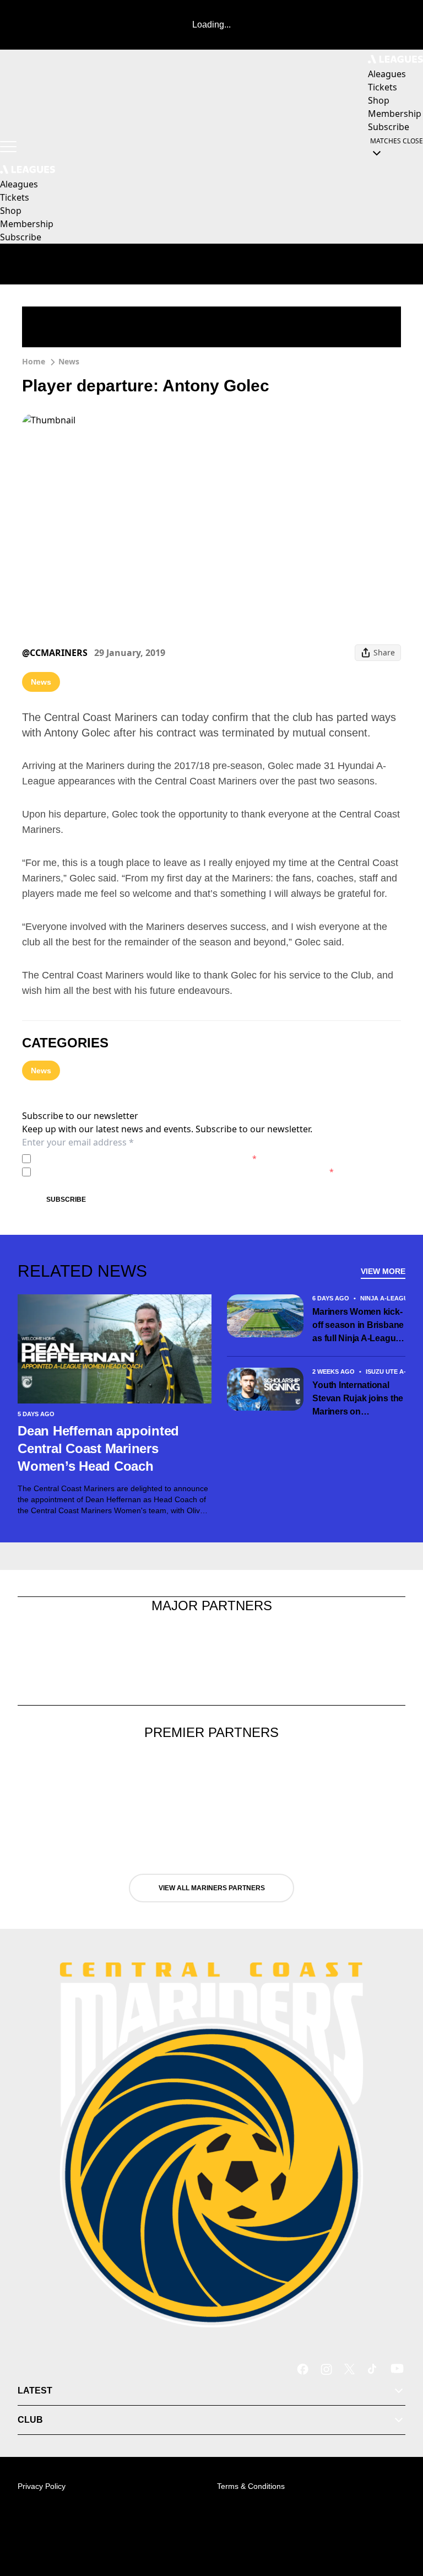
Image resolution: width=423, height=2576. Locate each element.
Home (34, 361)
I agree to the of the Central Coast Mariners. (146, 1158)
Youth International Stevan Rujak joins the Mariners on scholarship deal (358, 1399)
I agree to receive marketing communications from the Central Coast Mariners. (185, 1172)
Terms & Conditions (251, 2486)
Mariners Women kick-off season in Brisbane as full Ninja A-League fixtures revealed (358, 1326)
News (69, 361)
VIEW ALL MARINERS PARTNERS (212, 1888)
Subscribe (66, 1200)
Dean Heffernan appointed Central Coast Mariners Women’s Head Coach (98, 1448)
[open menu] (8, 147)
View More (383, 1271)
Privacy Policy (112, 1158)
